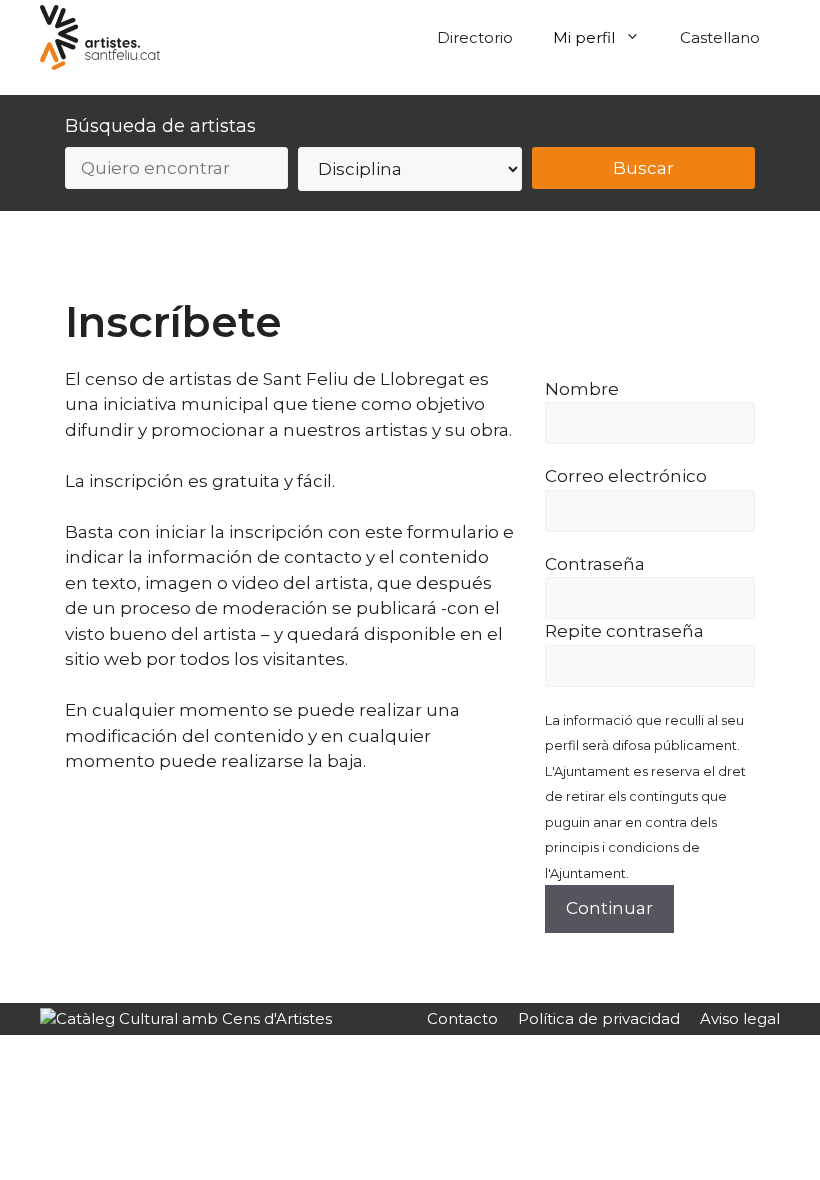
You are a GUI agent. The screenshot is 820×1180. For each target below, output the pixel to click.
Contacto (462, 1018)
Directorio (475, 37)
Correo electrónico (626, 476)
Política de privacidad (599, 1018)
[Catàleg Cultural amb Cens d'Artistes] (186, 1018)
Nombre (582, 389)
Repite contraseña (624, 631)
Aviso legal (740, 1018)
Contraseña (595, 564)
